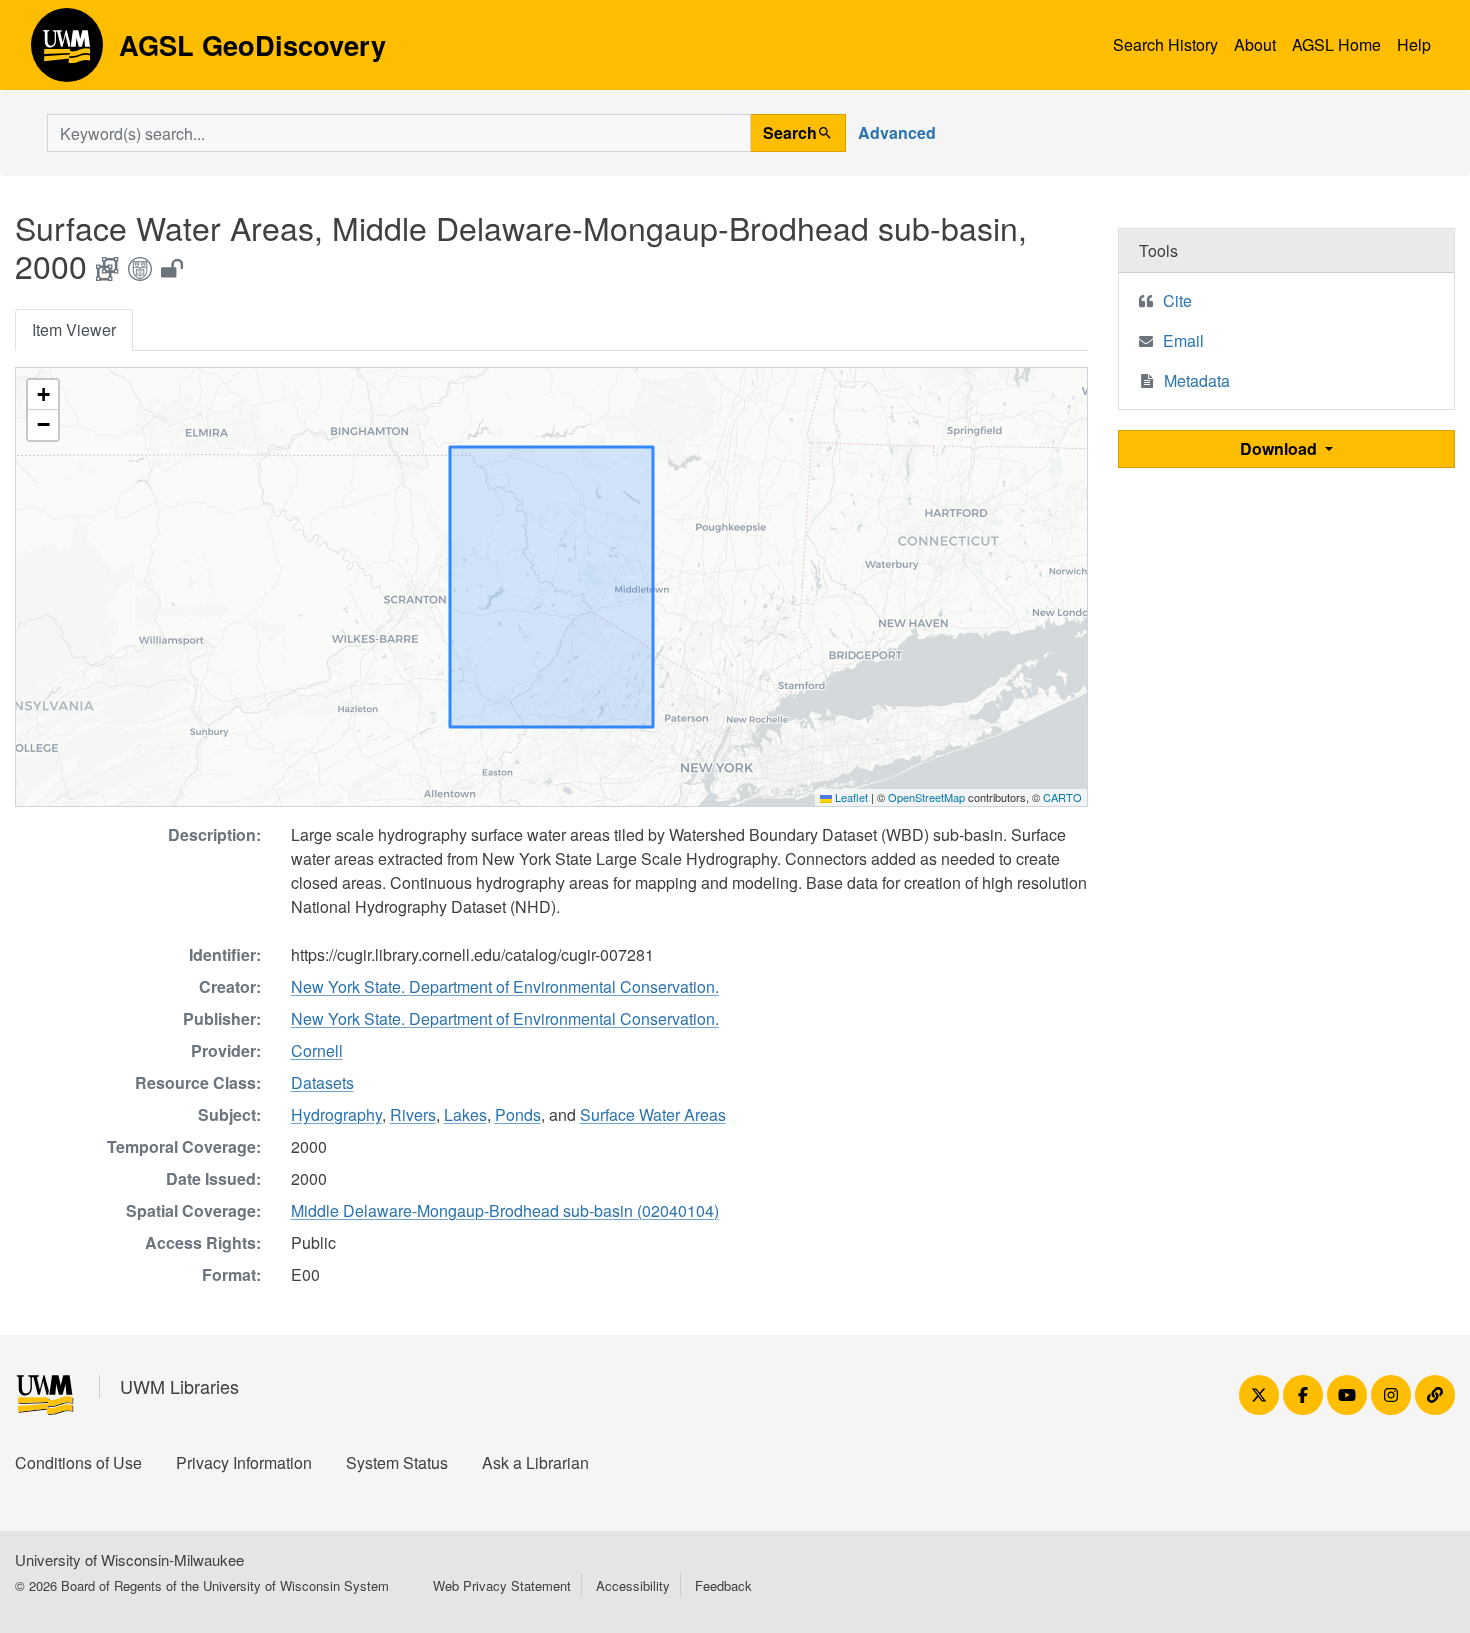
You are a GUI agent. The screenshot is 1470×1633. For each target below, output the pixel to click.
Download (1280, 448)
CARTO (1062, 797)
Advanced (897, 132)
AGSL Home (1336, 44)
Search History (1165, 44)
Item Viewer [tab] (74, 329)
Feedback (723, 1585)
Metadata (1197, 380)
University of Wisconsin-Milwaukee (129, 1559)
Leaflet (850, 797)
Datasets (322, 1082)
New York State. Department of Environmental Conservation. (505, 986)
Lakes (465, 1114)
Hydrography (336, 1114)
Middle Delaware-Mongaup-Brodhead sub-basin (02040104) (505, 1210)
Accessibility (633, 1585)
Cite (1177, 300)
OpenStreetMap (926, 797)
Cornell (317, 1050)
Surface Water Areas (653, 1114)
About (1255, 44)
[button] (43, 395)
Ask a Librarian (535, 1462)
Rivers (413, 1114)
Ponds (518, 1114)
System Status (397, 1462)
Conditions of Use (78, 1462)
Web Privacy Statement (502, 1585)
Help (1414, 44)
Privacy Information (244, 1462)
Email (1183, 340)
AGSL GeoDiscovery (67, 52)
